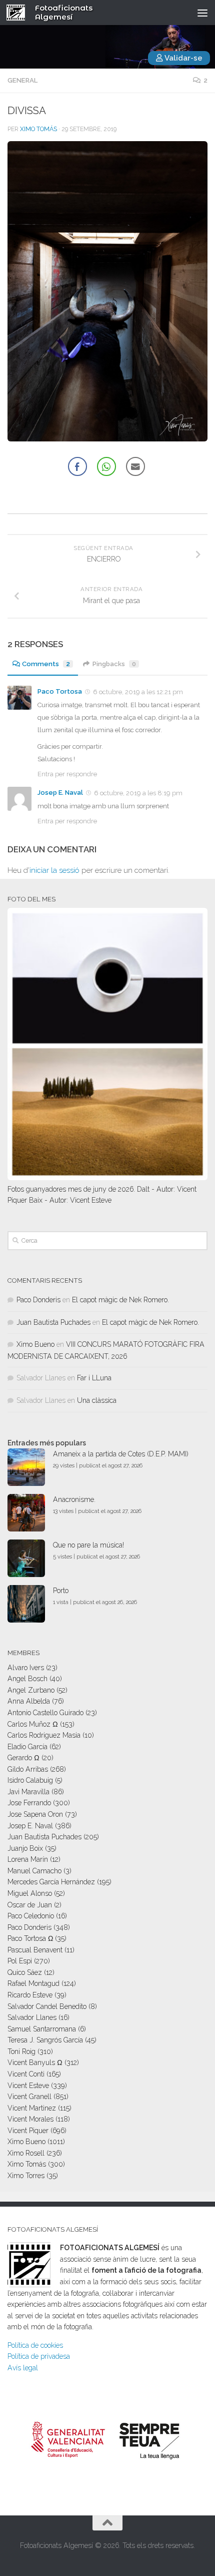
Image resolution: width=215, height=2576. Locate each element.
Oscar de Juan (30, 1905)
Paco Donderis (38, 1300)
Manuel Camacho (34, 1871)
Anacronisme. (74, 1499)
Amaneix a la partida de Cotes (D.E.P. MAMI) (121, 1454)
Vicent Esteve (28, 2086)
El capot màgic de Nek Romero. (120, 1300)
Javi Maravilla (28, 1792)
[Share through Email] (135, 466)
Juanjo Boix (25, 1848)
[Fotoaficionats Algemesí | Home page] (19, 13)
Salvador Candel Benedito (47, 2006)
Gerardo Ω (23, 1758)
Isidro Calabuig (30, 1780)
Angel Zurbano (31, 1690)
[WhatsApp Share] (106, 466)
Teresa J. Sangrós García (45, 2040)
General (22, 80)
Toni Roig (21, 2051)
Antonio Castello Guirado (45, 1713)
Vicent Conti (26, 2074)
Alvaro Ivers (26, 1668)
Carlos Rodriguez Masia (44, 1735)
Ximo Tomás (38, 129)
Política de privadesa (39, 2356)
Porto (61, 1591)
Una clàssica (97, 1400)
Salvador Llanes (32, 2017)
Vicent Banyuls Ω (35, 2063)
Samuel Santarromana (42, 2029)
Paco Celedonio (31, 1916)
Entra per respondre (67, 774)
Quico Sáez (25, 1972)
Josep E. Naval (60, 793)
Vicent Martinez (32, 2108)
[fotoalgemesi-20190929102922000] (107, 439)
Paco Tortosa (60, 691)
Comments (46, 664)
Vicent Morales (30, 2119)
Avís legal (23, 2368)
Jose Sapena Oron (35, 1814)
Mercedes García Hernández (51, 1882)
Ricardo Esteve (30, 1995)
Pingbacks (114, 664)
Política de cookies (35, 2345)
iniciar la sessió (54, 870)
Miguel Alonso (30, 1893)
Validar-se (183, 58)
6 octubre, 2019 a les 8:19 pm (138, 793)
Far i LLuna (94, 1378)
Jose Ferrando (29, 1803)
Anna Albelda (29, 1701)
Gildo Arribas (28, 1769)
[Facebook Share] (77, 466)
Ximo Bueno (35, 1344)
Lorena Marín (28, 1859)
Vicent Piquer (28, 2131)
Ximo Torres (26, 2176)
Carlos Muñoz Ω (33, 1724)
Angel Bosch (27, 1679)
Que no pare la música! (88, 1545)
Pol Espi (20, 1961)
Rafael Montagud (33, 1983)
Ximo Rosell (26, 2153)
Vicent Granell (29, 2097)
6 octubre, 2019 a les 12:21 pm (138, 692)
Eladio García (27, 1747)
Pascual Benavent (35, 1950)
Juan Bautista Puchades (53, 1322)
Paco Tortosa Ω (30, 1938)
